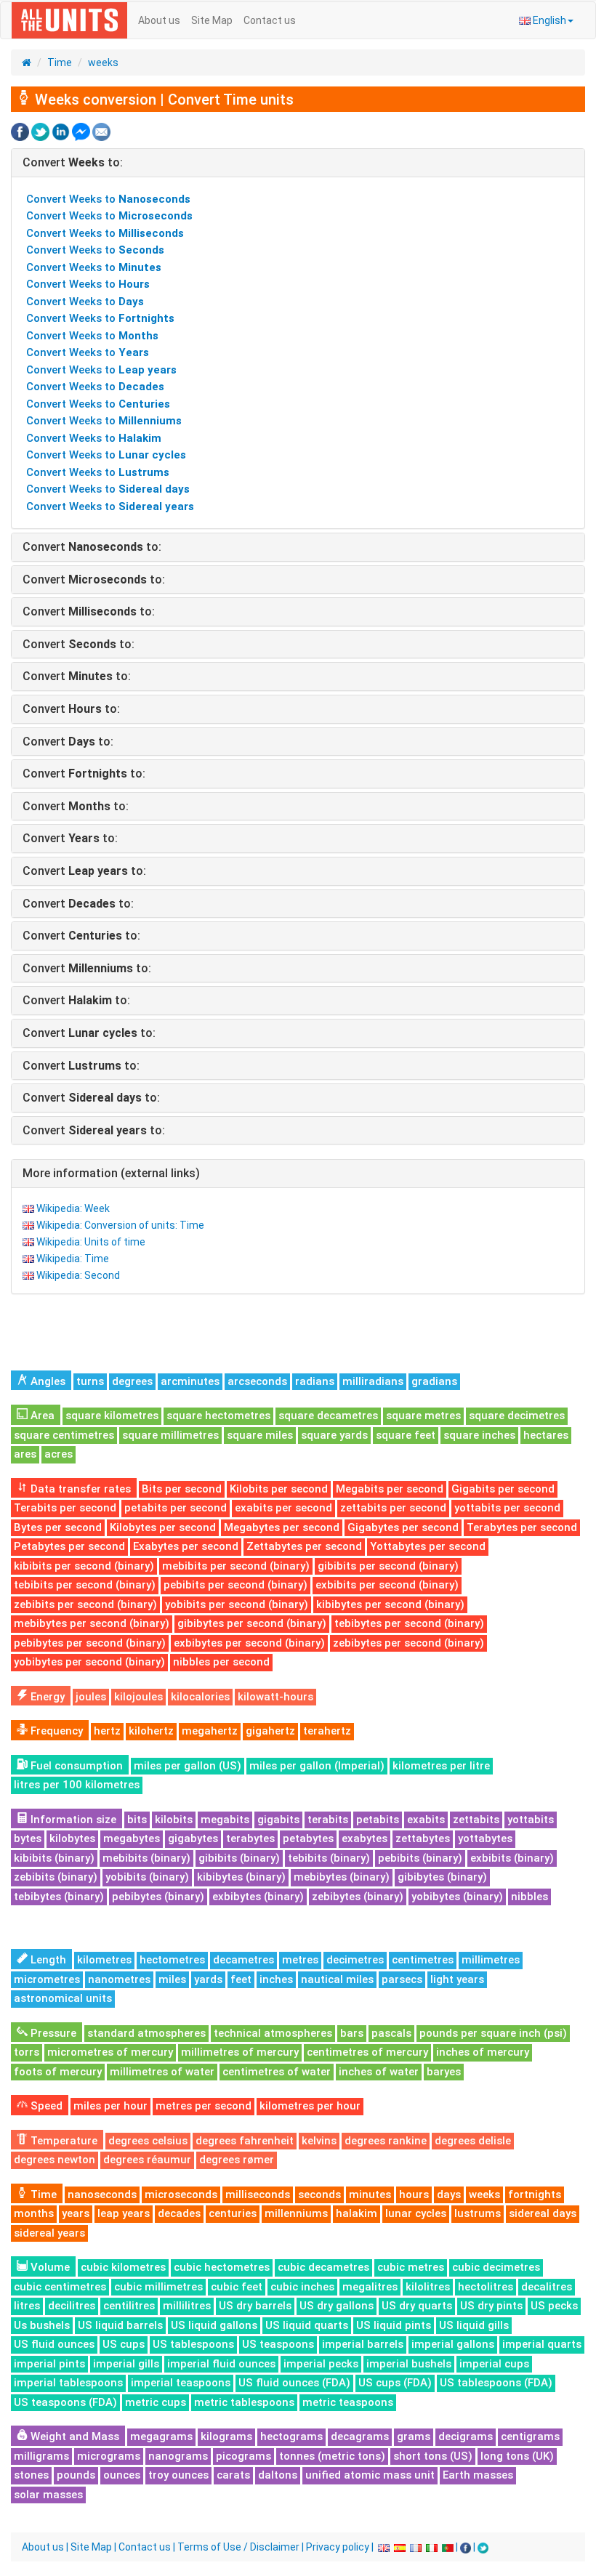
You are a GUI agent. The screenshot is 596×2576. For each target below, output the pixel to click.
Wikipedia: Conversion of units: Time (120, 1225)
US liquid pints (394, 2325)
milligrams (41, 2456)
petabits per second (176, 1508)
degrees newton (55, 2160)
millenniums (296, 2213)
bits (137, 1820)
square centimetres (64, 1435)
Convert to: (73, 162)
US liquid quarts (307, 2325)
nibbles (529, 1897)
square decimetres (517, 1416)
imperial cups (494, 2364)
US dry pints (491, 2306)
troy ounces (178, 2475)
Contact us (270, 20)
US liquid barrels (120, 2325)
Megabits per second (390, 1489)
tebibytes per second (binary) (409, 1623)
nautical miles (337, 1979)
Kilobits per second (279, 1489)
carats (233, 2475)
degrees (132, 1381)
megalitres (370, 2287)
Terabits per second (65, 1508)
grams (414, 2436)
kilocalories (200, 1697)
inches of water (379, 2072)
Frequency (55, 1731)
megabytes (132, 1838)
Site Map (212, 20)
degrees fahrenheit (245, 2141)
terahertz (327, 1731)
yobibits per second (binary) (237, 1604)
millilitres (187, 2306)
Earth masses (478, 2475)
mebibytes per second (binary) (92, 1623)
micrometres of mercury (110, 2052)
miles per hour (110, 2106)
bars (352, 2033)
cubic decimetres (496, 2267)
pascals (391, 2033)
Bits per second (182, 1489)
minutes (370, 2195)
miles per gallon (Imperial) (317, 1766)
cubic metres (411, 2267)
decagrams (360, 2436)
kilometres (104, 1960)
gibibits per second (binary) (388, 1566)
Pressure (52, 2033)
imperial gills (126, 2364)
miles (172, 1979)
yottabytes (485, 1838)
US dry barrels (255, 2306)
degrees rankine (386, 2141)
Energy (46, 1697)
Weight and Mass (73, 2436)
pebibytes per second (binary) (90, 1643)
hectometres (172, 1960)
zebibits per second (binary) (85, 1604)
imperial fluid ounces (221, 2364)
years (76, 2213)
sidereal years (49, 2233)
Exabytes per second (186, 1546)
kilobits (174, 1820)
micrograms (109, 2456)
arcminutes (190, 1381)
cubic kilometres (123, 2267)
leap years (124, 2213)
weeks (103, 62)
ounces (122, 2475)
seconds (319, 2195)
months (34, 2213)
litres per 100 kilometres (77, 1785)
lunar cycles (416, 2213)
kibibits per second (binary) (84, 1566)
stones (31, 2475)
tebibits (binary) (329, 1858)
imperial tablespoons (68, 2383)
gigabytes (193, 1838)
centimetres (423, 1960)
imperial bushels (409, 2364)
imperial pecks (321, 2364)
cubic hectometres (222, 2267)
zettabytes (423, 1838)
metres (300, 1960)
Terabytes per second (522, 1527)
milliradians (373, 1381)
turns (90, 1381)
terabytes (250, 1838)
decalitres (547, 2287)
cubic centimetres (60, 2287)
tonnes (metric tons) (332, 2456)
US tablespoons (193, 2344)
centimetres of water (277, 2072)
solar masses (48, 2495)
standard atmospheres (146, 2033)
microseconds (181, 2195)
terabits (328, 1820)
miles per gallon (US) (188, 1766)
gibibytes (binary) (442, 1877)
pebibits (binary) (420, 1858)
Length (47, 1960)
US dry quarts (417, 2306)
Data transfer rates (79, 1489)
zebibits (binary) (56, 1877)
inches (276, 1979)
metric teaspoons (348, 2402)
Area (41, 1416)
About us (159, 20)
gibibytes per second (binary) (252, 1623)
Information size (72, 1820)
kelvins (319, 2141)
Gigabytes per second (403, 1527)
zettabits (476, 1820)
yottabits (531, 1820)
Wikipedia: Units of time (91, 1242)
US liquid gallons (214, 2325)
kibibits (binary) (54, 1858)
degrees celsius (148, 2141)
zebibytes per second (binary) (408, 1643)
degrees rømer (237, 2160)
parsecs (402, 1979)
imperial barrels (363, 2344)
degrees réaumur (147, 2160)
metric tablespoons (244, 2402)
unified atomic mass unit (370, 2475)
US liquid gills (474, 2325)
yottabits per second (507, 1508)
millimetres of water (162, 2072)
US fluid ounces (54, 2344)
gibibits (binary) (239, 1858)
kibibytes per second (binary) (390, 1604)
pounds (76, 2475)
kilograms (226, 2436)
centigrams (530, 2436)
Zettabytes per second (304, 1546)
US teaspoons (278, 2344)
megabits (225, 1820)
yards (208, 1979)
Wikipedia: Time (73, 1259)
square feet (406, 1435)
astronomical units (63, 1998)
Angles (47, 1381)
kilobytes (72, 1838)
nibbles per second (221, 1662)
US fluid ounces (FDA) (294, 2383)
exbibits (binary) (512, 1858)
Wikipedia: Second (78, 1275)
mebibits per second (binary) (236, 1566)
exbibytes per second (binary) (249, 1643)
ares (25, 1454)
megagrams (161, 2436)
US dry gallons (337, 2306)
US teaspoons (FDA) (65, 2402)
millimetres (491, 1960)
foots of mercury (58, 2072)
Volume (49, 2267)
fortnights (535, 2195)
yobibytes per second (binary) (89, 1662)
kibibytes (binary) (241, 1877)
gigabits (278, 1820)
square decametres (328, 1416)
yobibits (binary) (147, 1877)
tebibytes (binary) (59, 1897)
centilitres (129, 2306)
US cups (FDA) (395, 2383)
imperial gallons (453, 2344)
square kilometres (112, 1416)
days (449, 2195)
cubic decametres (323, 2267)
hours (414, 2195)
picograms (243, 2456)
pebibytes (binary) (158, 1897)
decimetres (355, 1960)
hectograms (291, 2436)
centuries (233, 2213)
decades (179, 2213)
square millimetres (170, 1435)
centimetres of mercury (367, 2052)
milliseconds (258, 2195)
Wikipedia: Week (73, 1208)
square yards (334, 1435)
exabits (426, 1820)
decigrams (466, 2436)
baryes (444, 2072)
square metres (423, 1416)
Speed (45, 2106)
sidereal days (543, 2213)
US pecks (554, 2306)
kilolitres (428, 2287)
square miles (260, 1435)
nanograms (178, 2456)
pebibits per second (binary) (235, 1585)
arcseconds (257, 1381)
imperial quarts (542, 2344)
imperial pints (49, 2364)
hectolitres (486, 2287)
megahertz (210, 1731)
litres (27, 2306)
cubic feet (237, 2287)
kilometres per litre (441, 1766)
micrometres (47, 1979)
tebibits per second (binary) (85, 1585)
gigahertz (270, 1731)
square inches (479, 1435)
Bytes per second (58, 1527)
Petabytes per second (69, 1546)
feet (241, 1979)
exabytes (365, 1838)
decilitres (72, 2306)
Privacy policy (338, 2547)
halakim (357, 2213)
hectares (546, 1435)
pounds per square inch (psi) (493, 2033)
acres (59, 1454)
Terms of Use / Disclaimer (238, 2547)
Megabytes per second (282, 1527)
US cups (124, 2344)
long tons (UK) (517, 2456)
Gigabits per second (503, 1489)
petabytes (308, 1838)
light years (457, 1979)
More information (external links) (111, 1173)
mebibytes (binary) (342, 1877)
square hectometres (218, 1416)
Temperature (63, 2141)
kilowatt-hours (275, 1697)
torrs (27, 2052)
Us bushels (42, 2325)
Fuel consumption (75, 1766)
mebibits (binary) (146, 1858)
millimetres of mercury (240, 2052)
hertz (107, 1731)
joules (91, 1697)
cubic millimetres (158, 2287)
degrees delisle (473, 2141)
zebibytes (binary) (358, 1897)
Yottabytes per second (428, 1546)
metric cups (156, 2402)
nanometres (119, 1979)
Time (60, 62)
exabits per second (283, 1508)
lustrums (478, 2213)
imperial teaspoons (181, 2383)
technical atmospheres (273, 2033)
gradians (434, 1381)
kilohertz (151, 1731)
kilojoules (138, 1697)
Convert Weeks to (108, 199)
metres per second (204, 2106)
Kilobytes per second (163, 1527)
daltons (278, 2475)
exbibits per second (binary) (387, 1585)
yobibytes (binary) (457, 1897)
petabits (378, 1820)
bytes (28, 1838)
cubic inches (302, 2287)
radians (315, 1381)
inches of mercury (483, 2052)
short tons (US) (433, 2456)
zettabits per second (393, 1508)
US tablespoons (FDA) (496, 2383)
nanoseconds (102, 2195)
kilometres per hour (310, 2106)
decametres (243, 1960)
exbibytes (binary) (258, 1897)
